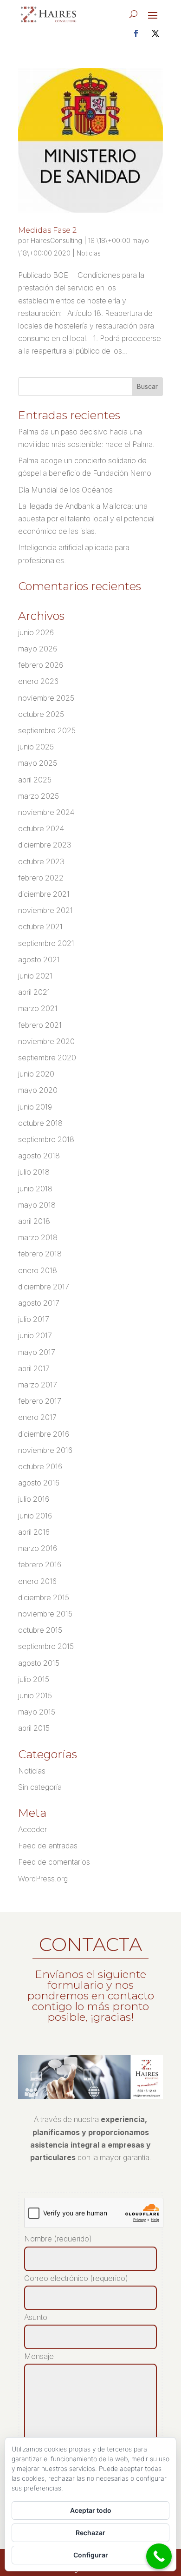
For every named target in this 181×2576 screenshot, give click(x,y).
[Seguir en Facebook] (136, 33)
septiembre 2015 (46, 1646)
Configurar (91, 2555)
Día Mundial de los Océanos (65, 490)
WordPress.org (43, 1879)
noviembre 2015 (45, 1614)
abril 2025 (35, 780)
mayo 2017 (37, 1352)
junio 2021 (35, 976)
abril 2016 (34, 1532)
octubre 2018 (40, 1123)
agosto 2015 (39, 1663)
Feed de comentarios (54, 1862)
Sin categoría (40, 1787)
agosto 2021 (39, 959)
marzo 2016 (38, 1548)
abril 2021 (34, 992)
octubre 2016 (40, 1466)
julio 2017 (34, 1319)
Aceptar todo (91, 2510)
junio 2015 (35, 1695)
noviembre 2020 (46, 1041)
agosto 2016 (39, 1483)
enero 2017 (37, 1417)
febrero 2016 (40, 1564)
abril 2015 (34, 1728)
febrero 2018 (40, 1254)
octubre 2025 (41, 714)
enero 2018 (38, 1270)
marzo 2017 (38, 1385)
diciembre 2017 (44, 1287)
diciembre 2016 (44, 1434)
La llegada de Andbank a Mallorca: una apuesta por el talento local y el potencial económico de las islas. (86, 519)
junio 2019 (35, 1107)
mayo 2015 (37, 1712)
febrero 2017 (40, 1401)
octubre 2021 (40, 927)
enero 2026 (38, 681)
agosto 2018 (39, 1156)
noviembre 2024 (46, 812)
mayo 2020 (38, 1090)
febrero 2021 (40, 1025)
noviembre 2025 (46, 698)
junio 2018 (35, 1189)
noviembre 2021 (45, 910)
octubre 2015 (40, 1630)
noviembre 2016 (45, 1450)
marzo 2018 (38, 1237)
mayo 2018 (37, 1205)
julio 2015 (34, 1679)
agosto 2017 (39, 1303)
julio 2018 (34, 1172)
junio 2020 (36, 1074)
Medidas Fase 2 (47, 230)
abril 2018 (34, 1221)
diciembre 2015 (44, 1597)
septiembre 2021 (46, 943)
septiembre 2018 (46, 1139)
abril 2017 (34, 1368)
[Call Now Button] (159, 2556)
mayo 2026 (38, 649)
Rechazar (90, 2533)
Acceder (32, 1829)
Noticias (89, 253)
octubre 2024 (41, 828)
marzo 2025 (39, 796)
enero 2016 (37, 1581)
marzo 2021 (38, 1008)
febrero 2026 (41, 665)
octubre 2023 (41, 861)
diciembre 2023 (45, 845)
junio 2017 (35, 1335)
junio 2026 (36, 632)
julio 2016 (34, 1499)
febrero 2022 (41, 878)
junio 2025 (36, 747)
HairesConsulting (56, 240)
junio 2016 (35, 1516)
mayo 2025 (38, 763)
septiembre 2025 (47, 730)
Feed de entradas (48, 1846)
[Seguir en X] (155, 33)
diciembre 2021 (44, 894)
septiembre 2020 (47, 1058)
